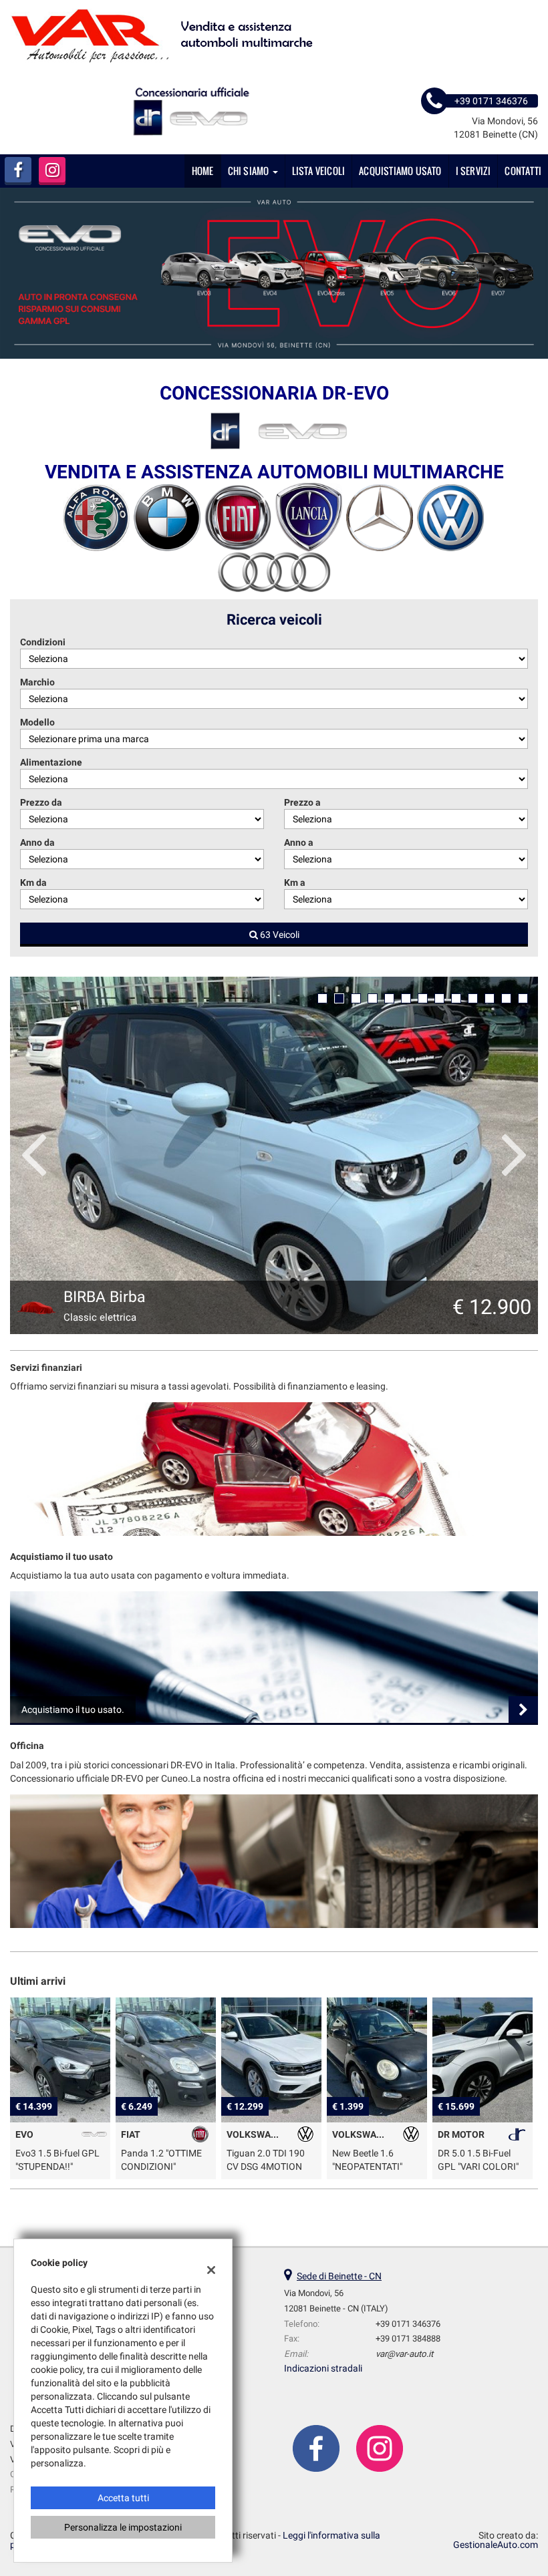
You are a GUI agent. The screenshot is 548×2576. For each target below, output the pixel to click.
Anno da (37, 842)
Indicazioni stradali (323, 2368)
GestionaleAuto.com (496, 2545)
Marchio (37, 682)
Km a (295, 882)
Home (203, 171)
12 (506, 998)
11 (490, 998)
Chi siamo (250, 171)
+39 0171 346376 (408, 2324)
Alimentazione (51, 762)
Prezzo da (41, 802)
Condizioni (43, 642)
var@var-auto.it (404, 2354)
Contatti (523, 171)
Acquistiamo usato (400, 171)
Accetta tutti (123, 2498)
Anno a (299, 842)
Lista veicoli (319, 171)
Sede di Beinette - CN (339, 2276)
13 (523, 998)
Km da (33, 882)
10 (473, 998)
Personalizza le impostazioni (123, 2527)
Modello (37, 722)
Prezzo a (302, 802)
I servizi (473, 171)
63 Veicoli (279, 935)
